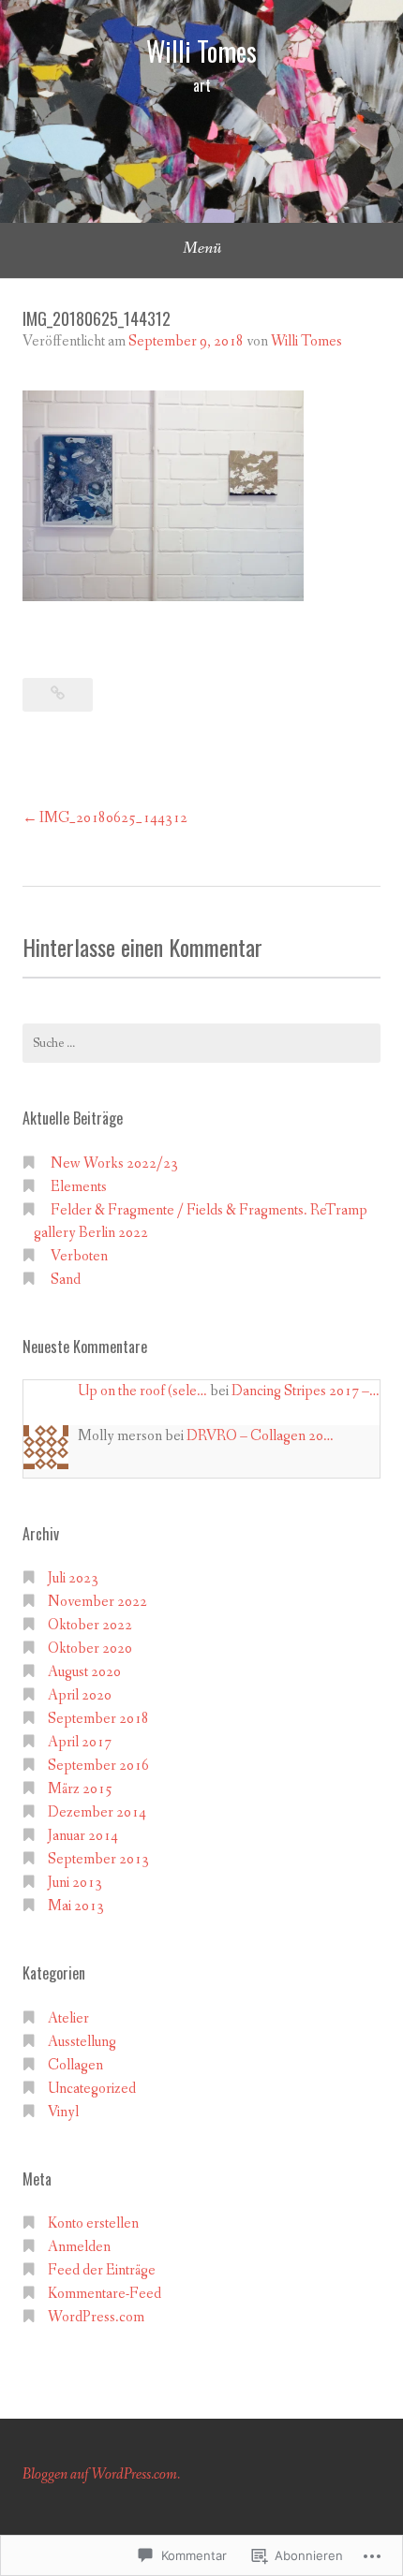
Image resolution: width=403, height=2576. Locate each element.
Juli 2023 (73, 1578)
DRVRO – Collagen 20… (260, 1436)
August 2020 (84, 1672)
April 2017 (80, 1742)
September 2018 (98, 1719)
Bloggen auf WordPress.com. (101, 2474)
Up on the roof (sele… (142, 1391)
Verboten (79, 1256)
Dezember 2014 (97, 1812)
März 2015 (80, 1789)
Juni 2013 (75, 1883)
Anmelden (79, 2247)
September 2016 (98, 1766)
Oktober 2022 (90, 1625)
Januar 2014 (83, 1836)
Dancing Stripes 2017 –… (306, 1391)
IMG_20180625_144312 (113, 818)
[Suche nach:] (201, 1043)
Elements (79, 1187)
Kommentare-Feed (104, 2294)
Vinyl (63, 2112)
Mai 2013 (76, 1906)
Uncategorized (92, 2089)
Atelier (68, 2018)
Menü (202, 248)
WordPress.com (96, 2317)
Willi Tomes (201, 51)
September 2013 (98, 1859)
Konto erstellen (93, 2223)
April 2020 (80, 1695)
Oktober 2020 (90, 1649)
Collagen (75, 2065)
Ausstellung (82, 2042)
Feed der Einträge (102, 2270)
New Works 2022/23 (114, 1163)
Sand (66, 1280)
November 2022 (97, 1602)
